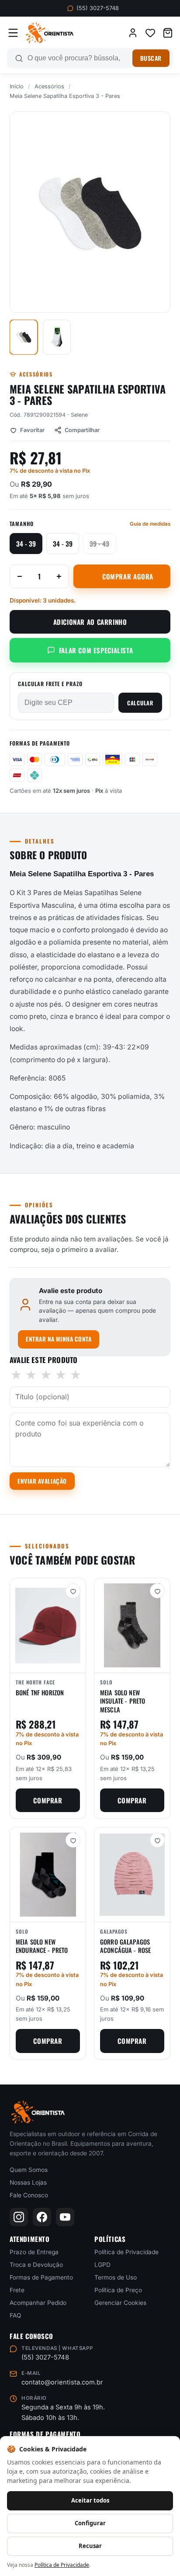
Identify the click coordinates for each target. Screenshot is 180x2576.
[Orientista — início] (50, 33)
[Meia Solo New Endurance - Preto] (48, 1875)
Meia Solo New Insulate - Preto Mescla (123, 1701)
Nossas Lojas (28, 2182)
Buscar (151, 58)
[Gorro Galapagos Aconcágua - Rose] (132, 1875)
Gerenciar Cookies (120, 2303)
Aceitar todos (90, 2500)
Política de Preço (118, 2290)
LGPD (102, 2265)
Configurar (90, 2523)
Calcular (140, 703)
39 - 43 (99, 544)
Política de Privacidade (126, 2252)
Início (17, 86)
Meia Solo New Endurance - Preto (42, 1946)
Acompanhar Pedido (38, 2303)
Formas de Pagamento (41, 2277)
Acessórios (49, 86)
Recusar (90, 2546)
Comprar (48, 1800)
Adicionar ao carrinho (90, 622)
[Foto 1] (24, 337)
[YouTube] (65, 2217)
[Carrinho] (168, 33)
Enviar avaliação (42, 1481)
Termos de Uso (116, 2277)
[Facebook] (42, 2217)
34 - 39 (26, 544)
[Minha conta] (133, 33)
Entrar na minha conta (59, 1339)
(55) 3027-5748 (98, 8)
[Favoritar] (73, 1591)
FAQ (16, 2315)
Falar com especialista (96, 650)
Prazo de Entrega (34, 2252)
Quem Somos (29, 2170)
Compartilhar (82, 430)
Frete (17, 2290)
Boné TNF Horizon (40, 1692)
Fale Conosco (29, 2195)
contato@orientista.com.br (62, 2382)
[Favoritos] (150, 33)
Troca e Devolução (36, 2265)
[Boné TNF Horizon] (48, 1625)
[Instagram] (19, 2217)
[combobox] (78, 58)
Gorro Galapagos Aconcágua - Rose (125, 1946)
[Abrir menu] (13, 33)
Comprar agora (128, 576)
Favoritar (32, 430)
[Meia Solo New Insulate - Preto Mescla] (132, 1625)
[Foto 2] (57, 337)
